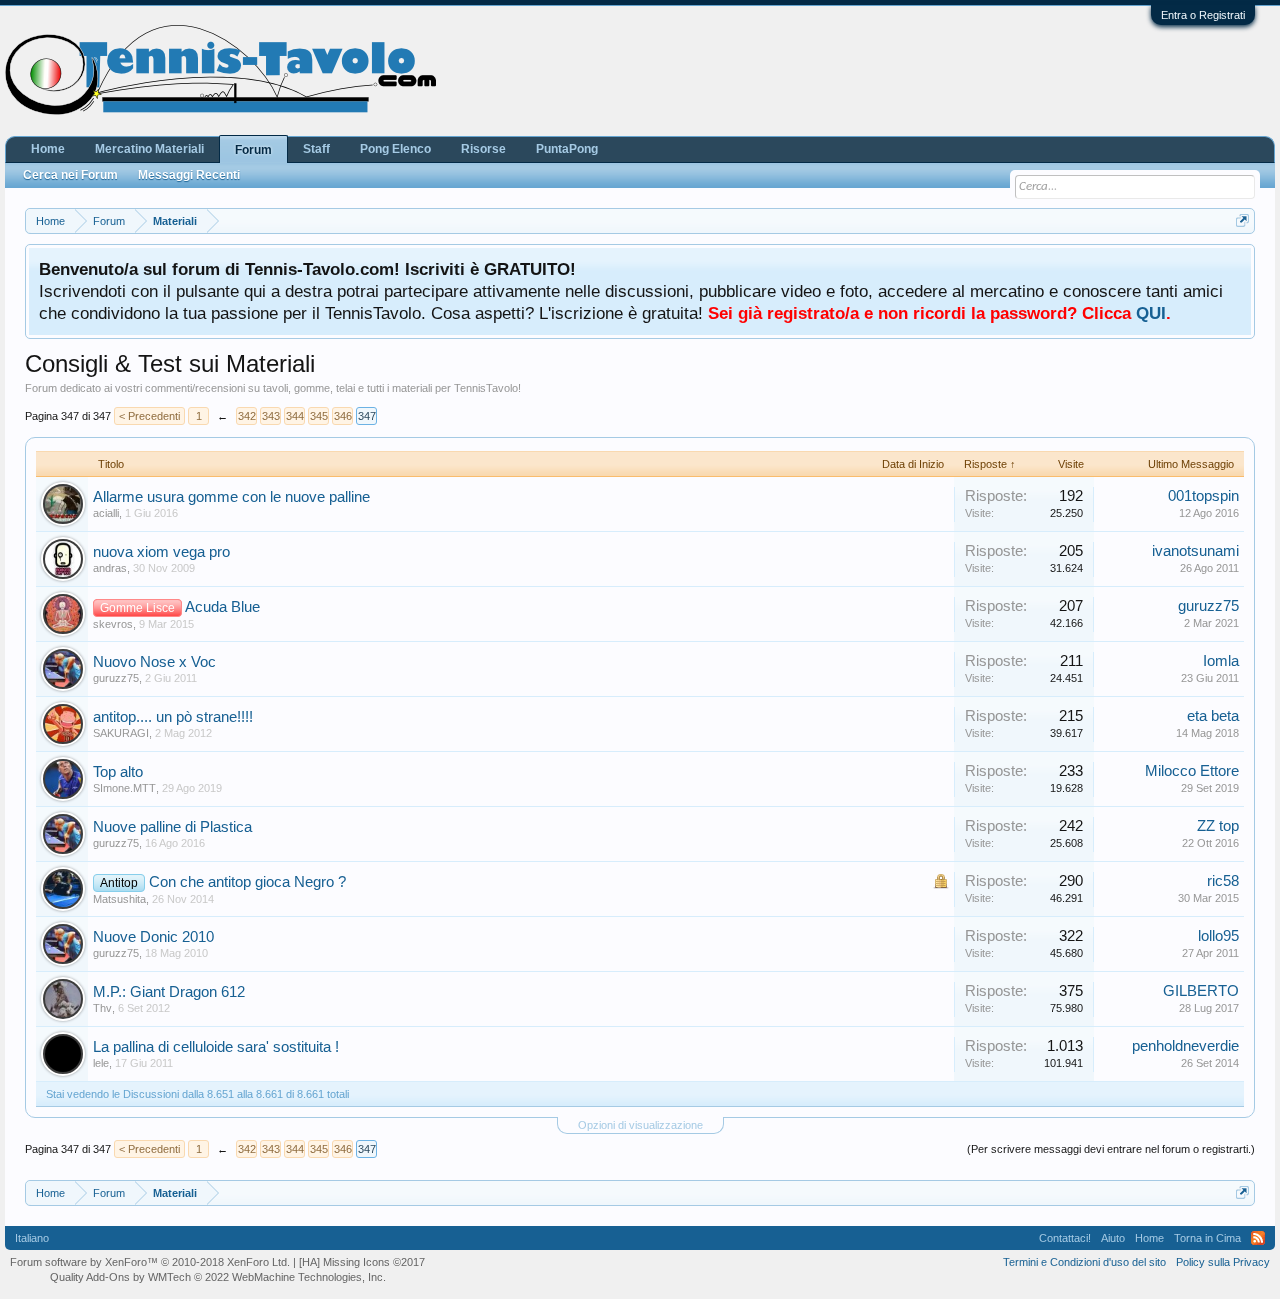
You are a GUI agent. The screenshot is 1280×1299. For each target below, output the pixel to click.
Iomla (1221, 661)
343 (271, 416)
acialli (106, 513)
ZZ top (1218, 826)
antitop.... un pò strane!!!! (173, 717)
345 (319, 416)
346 (343, 416)
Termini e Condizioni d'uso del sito (1084, 1262)
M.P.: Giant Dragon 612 (169, 992)
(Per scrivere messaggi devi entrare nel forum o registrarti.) (1111, 1149)
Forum (253, 150)
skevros (113, 624)
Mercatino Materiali (149, 149)
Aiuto (1113, 1238)
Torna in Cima (1207, 1238)
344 (295, 416)
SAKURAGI (121, 733)
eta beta (1213, 716)
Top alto (118, 772)
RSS (1258, 1238)
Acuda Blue (222, 607)
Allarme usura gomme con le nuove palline (231, 497)
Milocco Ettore (1192, 771)
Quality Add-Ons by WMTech (218, 1277)
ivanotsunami (1195, 551)
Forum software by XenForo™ (150, 1262)
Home (48, 149)
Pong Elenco (395, 149)
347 (367, 416)
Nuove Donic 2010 (153, 937)
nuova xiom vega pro (161, 552)
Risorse (483, 149)
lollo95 (1218, 936)
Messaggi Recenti (189, 175)
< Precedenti (149, 416)
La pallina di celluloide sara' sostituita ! (216, 1047)
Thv (102, 1008)
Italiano (32, 1238)
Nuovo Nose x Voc (154, 662)
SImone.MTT (124, 788)
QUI (1151, 313)
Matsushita (119, 899)
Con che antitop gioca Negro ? (247, 882)
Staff (316, 149)
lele (101, 1063)
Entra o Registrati (1203, 15)
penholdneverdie (1185, 1046)
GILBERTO (1201, 991)
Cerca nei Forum (70, 175)
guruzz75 (1208, 606)
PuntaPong (567, 149)
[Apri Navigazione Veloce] (1242, 220)
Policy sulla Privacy (1223, 1262)
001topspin (1203, 496)
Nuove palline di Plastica (172, 827)
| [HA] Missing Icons (359, 1262)
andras (110, 568)
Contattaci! (1065, 1238)
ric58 (1223, 881)
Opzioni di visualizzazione (640, 1125)
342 (247, 416)
